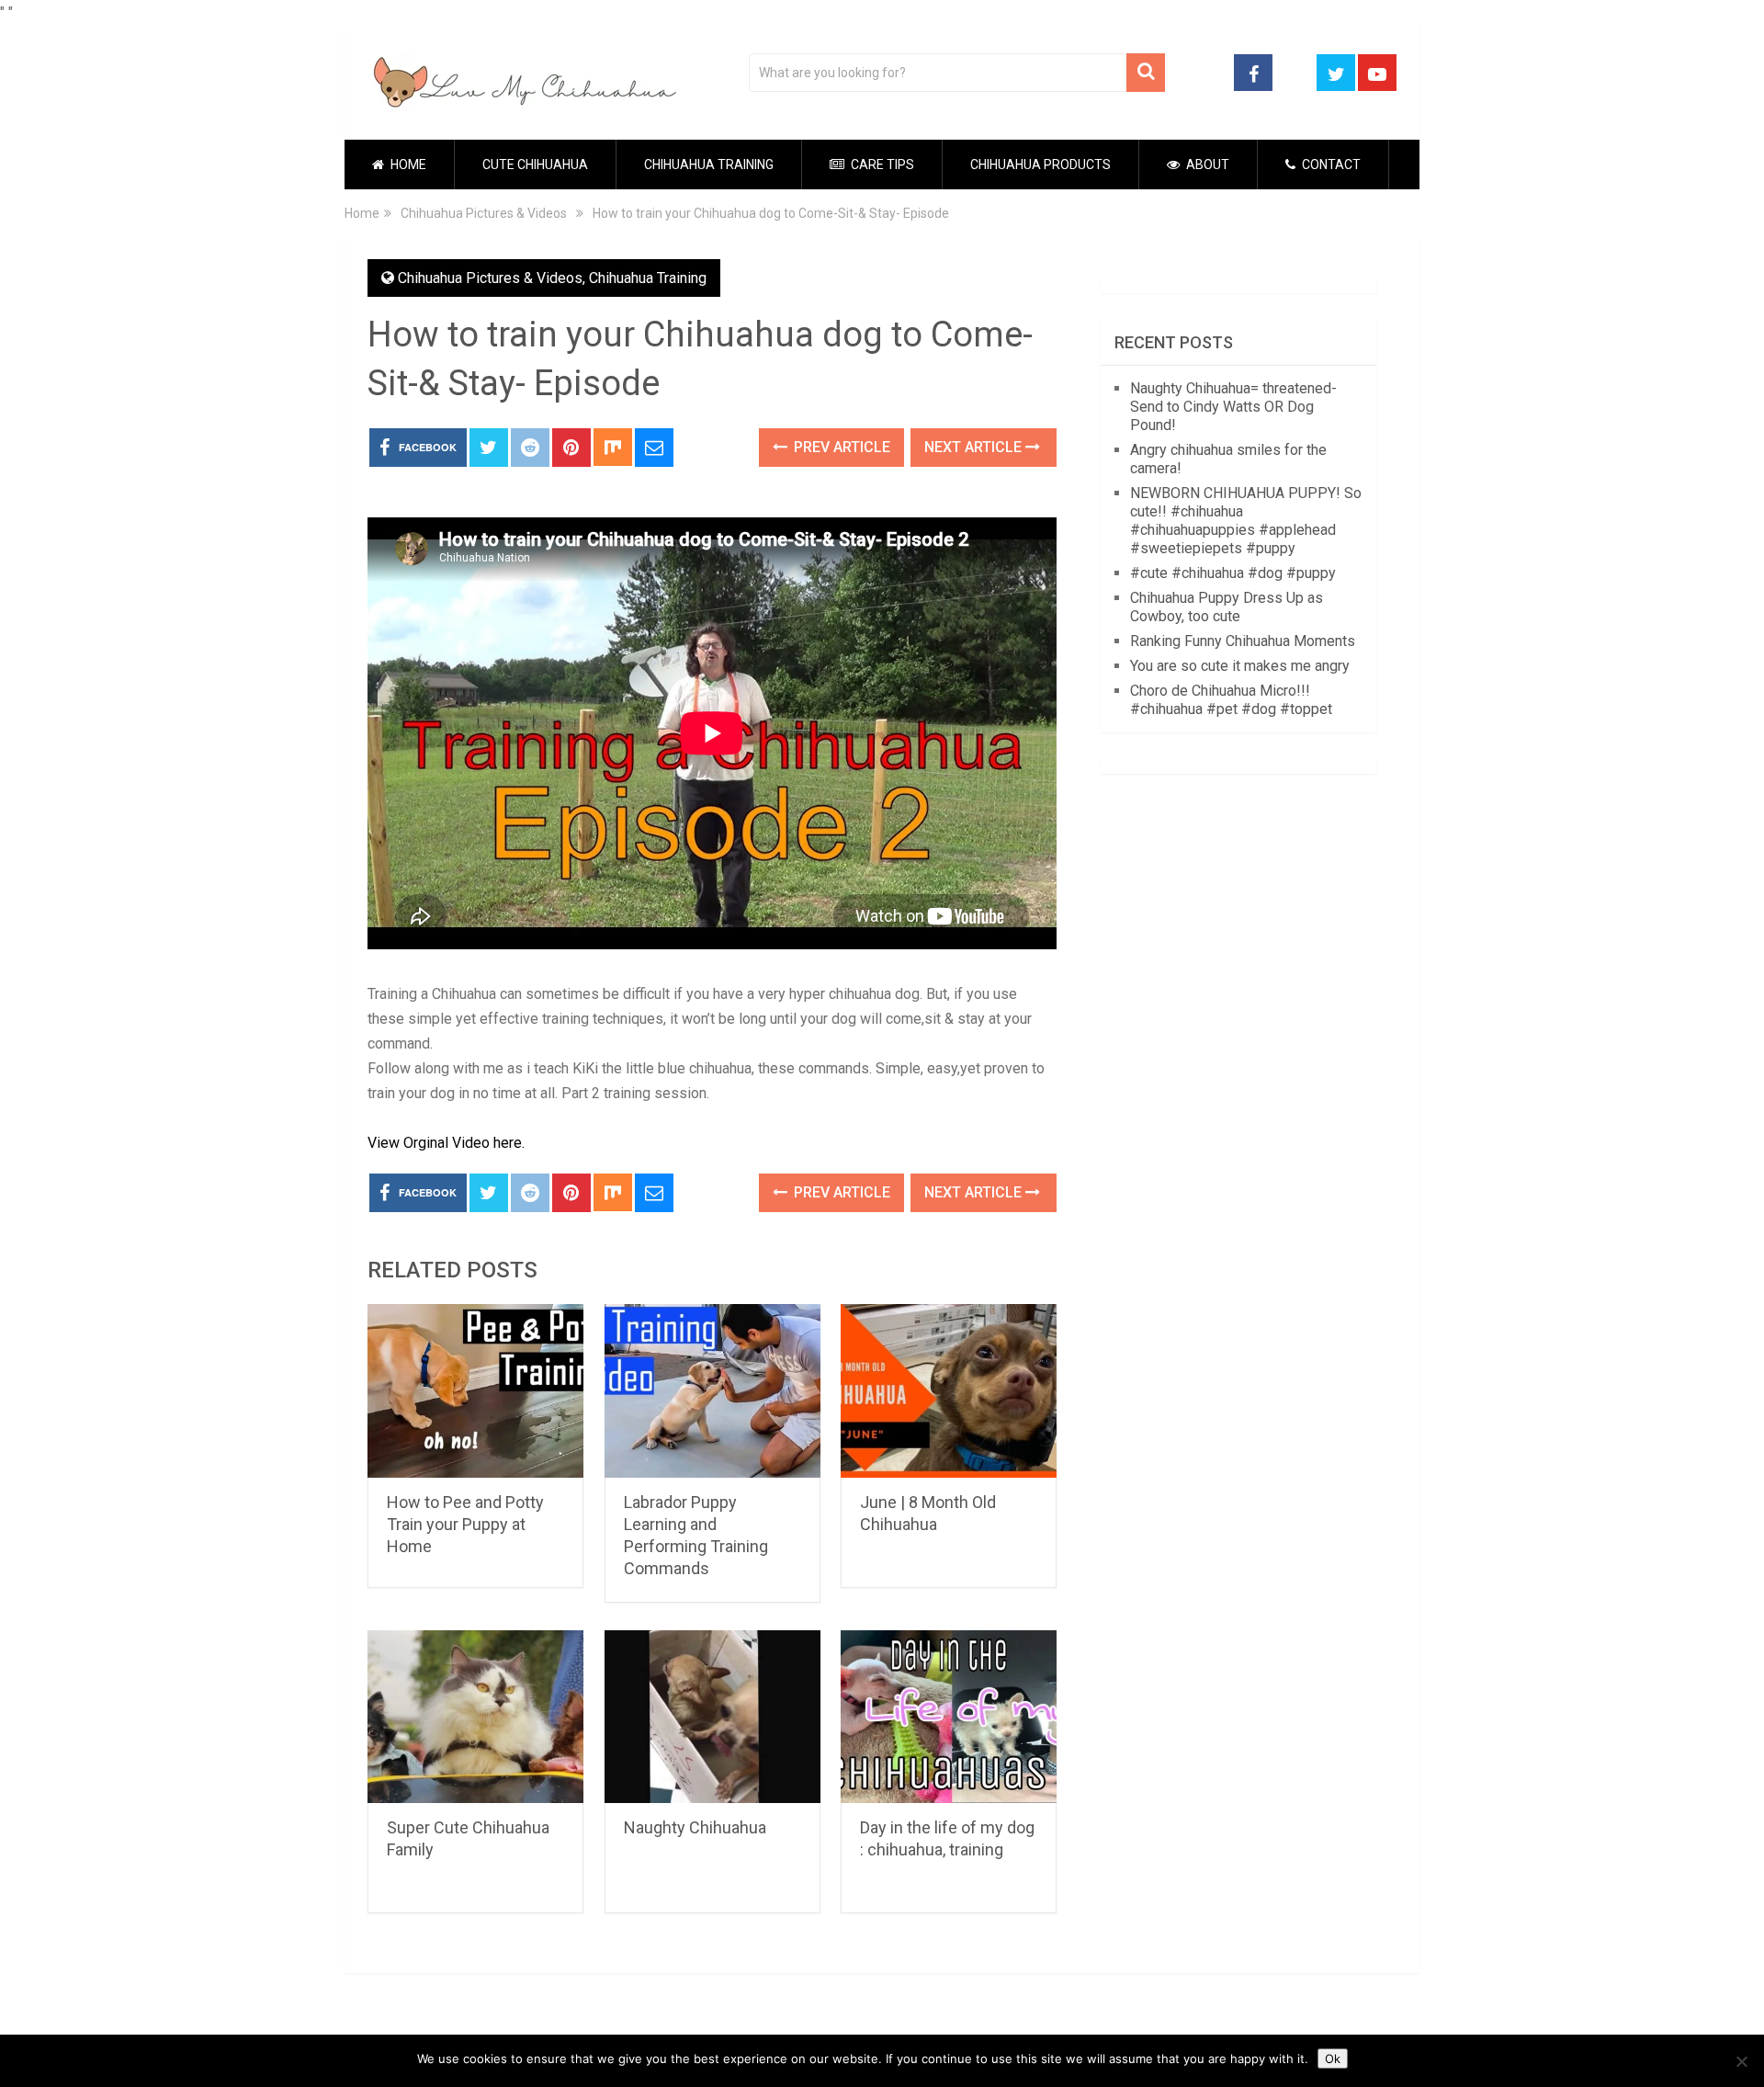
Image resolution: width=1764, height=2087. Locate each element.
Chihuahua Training (709, 164)
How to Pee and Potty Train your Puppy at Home (465, 1524)
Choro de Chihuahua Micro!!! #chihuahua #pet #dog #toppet (1231, 700)
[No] (1741, 2061)
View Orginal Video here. (446, 1143)
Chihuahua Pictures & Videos (490, 278)
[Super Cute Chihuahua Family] (475, 1717)
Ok (1333, 2059)
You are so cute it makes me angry (1240, 666)
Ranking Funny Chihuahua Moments (1243, 641)
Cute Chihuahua (535, 164)
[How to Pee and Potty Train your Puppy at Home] (475, 1391)
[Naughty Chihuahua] (712, 1717)
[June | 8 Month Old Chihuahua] (949, 1391)
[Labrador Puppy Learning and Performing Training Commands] (712, 1391)
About (1206, 164)
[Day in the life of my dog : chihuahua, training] (949, 1717)
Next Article (975, 447)
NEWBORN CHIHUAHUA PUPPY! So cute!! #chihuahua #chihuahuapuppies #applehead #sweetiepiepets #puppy (1246, 521)
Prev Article (840, 447)
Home (407, 164)
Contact (1330, 164)
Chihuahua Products (1040, 164)
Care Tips (881, 164)
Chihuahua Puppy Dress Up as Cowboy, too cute (1227, 607)
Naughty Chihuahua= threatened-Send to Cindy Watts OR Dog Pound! (1233, 407)
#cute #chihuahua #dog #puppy (1233, 573)
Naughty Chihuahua (695, 1827)
